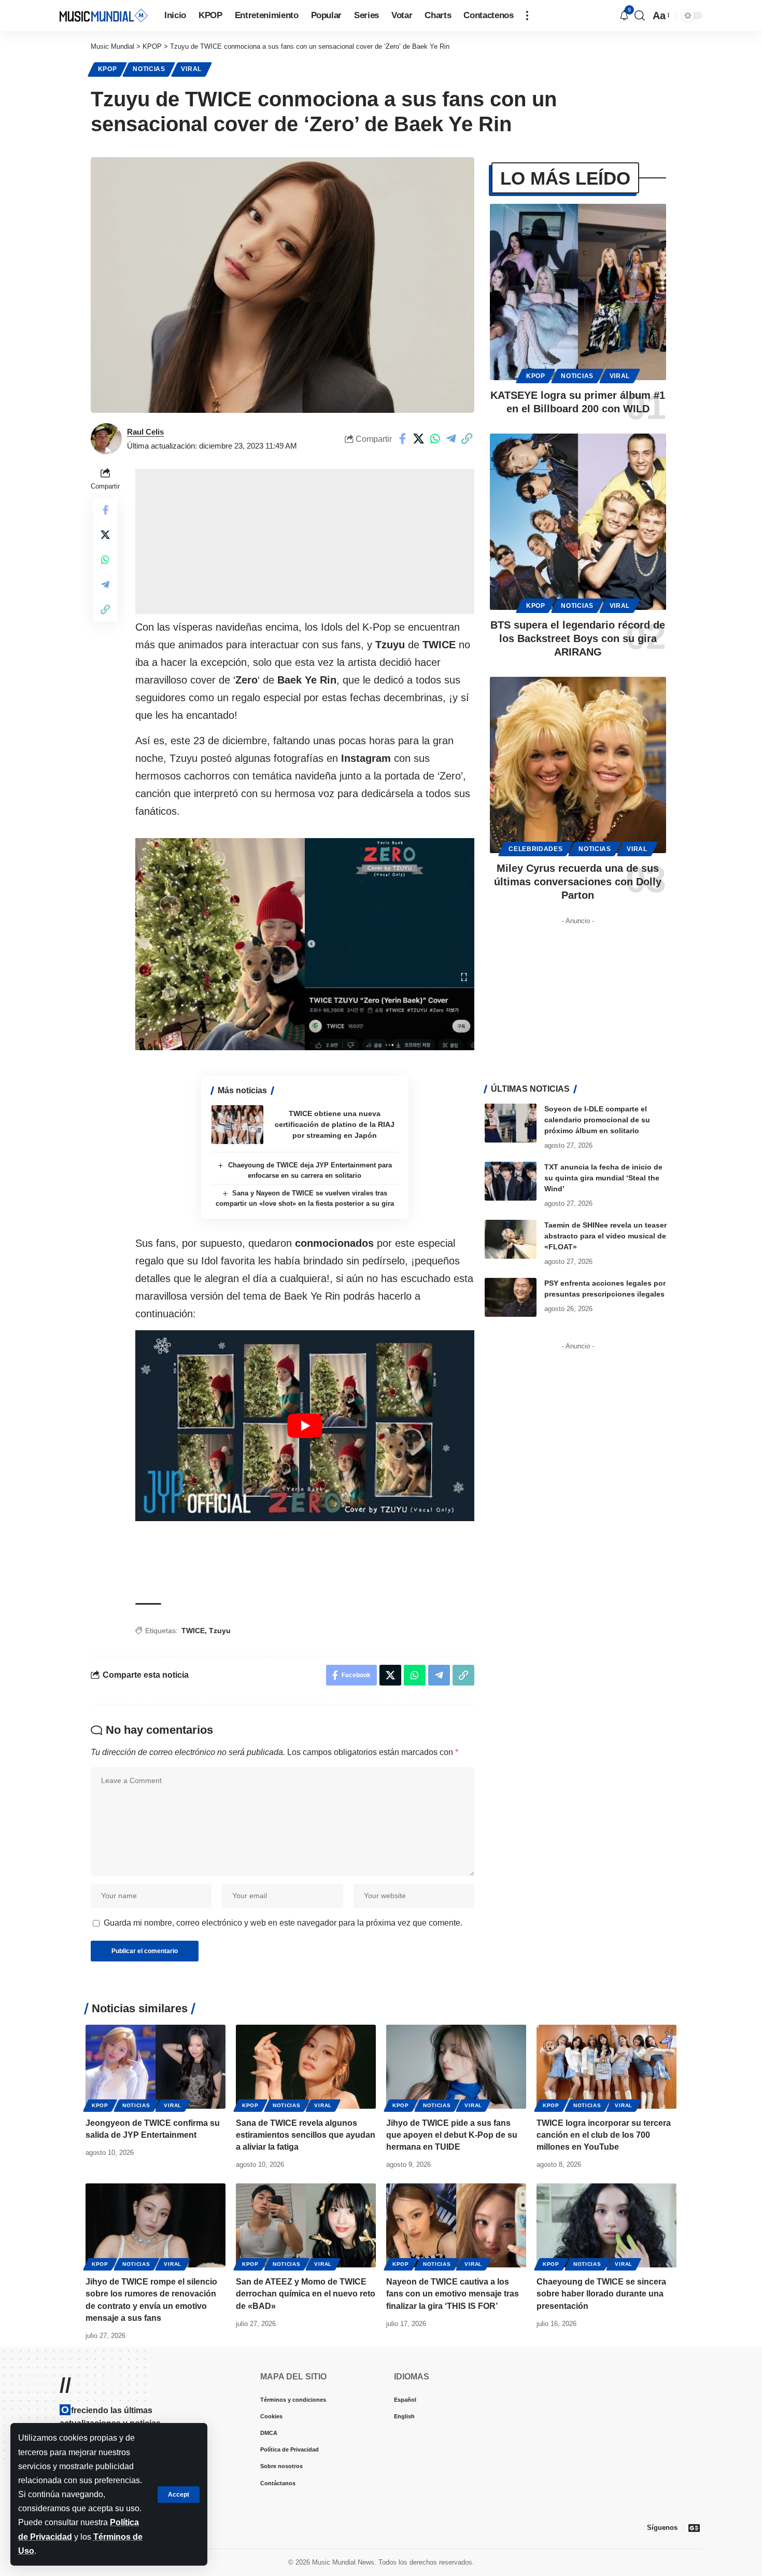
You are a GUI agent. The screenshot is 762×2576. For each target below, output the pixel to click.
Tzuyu (220, 1631)
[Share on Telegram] (451, 439)
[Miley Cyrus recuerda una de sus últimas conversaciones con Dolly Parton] (578, 765)
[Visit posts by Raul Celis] (106, 439)
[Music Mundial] (104, 15)
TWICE (193, 1631)
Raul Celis (145, 432)
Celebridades (535, 849)
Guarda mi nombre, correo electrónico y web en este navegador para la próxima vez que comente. (283, 1923)
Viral (191, 69)
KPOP (108, 69)
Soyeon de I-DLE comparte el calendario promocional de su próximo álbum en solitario (597, 1120)
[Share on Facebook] (403, 439)
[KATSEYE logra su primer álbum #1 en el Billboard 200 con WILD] (578, 292)
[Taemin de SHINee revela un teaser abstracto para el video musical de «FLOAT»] (511, 1239)
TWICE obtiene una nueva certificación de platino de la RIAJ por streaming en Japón (335, 1124)
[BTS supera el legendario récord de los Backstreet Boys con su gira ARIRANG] (578, 522)
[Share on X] (419, 439)
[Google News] (694, 2528)
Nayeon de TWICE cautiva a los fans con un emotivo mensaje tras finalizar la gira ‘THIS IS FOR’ (453, 2294)
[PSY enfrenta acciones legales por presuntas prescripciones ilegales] (511, 1297)
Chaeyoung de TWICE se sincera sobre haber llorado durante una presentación (601, 2294)
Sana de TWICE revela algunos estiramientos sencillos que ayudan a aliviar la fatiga (306, 2135)
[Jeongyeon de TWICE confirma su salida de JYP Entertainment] (156, 2067)
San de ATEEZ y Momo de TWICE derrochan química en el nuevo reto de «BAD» (306, 2294)
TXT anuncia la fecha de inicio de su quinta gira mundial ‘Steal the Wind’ (603, 1178)
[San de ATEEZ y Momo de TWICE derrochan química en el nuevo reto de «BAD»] (306, 2225)
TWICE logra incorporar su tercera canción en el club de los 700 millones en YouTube (604, 2135)
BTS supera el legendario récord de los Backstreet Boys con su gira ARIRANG (578, 638)
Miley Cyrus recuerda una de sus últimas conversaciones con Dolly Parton (578, 882)
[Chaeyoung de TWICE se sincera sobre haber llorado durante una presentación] (606, 2225)
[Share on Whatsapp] (435, 439)
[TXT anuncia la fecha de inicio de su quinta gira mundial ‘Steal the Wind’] (511, 1181)
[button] (179, 2495)
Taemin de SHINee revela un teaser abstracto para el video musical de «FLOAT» (605, 1236)
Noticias (149, 69)
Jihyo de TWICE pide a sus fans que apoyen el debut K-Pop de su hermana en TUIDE (452, 2135)
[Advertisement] (305, 541)
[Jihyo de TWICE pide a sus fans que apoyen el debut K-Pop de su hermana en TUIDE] (456, 2067)
